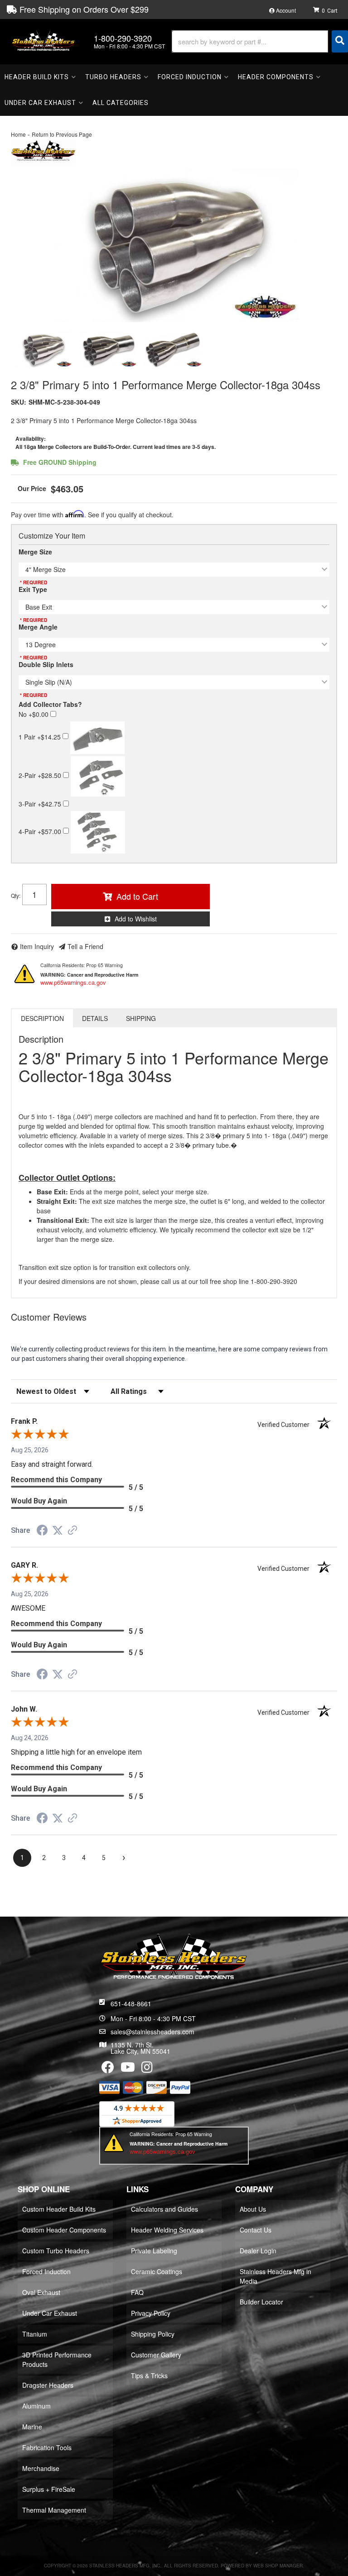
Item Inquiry (37, 946)
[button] (260, 41)
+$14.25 (41, 736)
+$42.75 (41, 804)
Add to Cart (137, 896)
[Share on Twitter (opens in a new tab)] (58, 1531)
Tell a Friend (85, 946)
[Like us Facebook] (108, 2069)
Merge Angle (38, 627)
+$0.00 (34, 714)
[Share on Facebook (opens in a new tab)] (42, 1531)
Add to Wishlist (136, 919)
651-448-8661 (131, 2004)
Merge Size (35, 552)
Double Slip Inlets (46, 664)
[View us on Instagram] (147, 2069)
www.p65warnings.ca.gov (73, 982)
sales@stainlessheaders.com (152, 2032)
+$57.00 (41, 831)
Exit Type (33, 589)
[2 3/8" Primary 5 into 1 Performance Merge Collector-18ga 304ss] (174, 245)
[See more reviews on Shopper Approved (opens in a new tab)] (72, 1531)
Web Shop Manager (278, 2566)
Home (18, 134)
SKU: (19, 402)
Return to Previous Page (62, 134)
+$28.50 (41, 775)
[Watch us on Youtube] (128, 2069)
